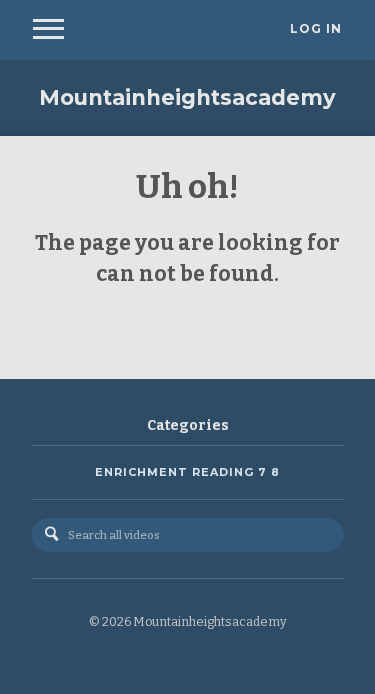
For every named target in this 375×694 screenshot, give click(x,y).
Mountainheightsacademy (187, 97)
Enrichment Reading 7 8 (187, 472)
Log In (316, 29)
